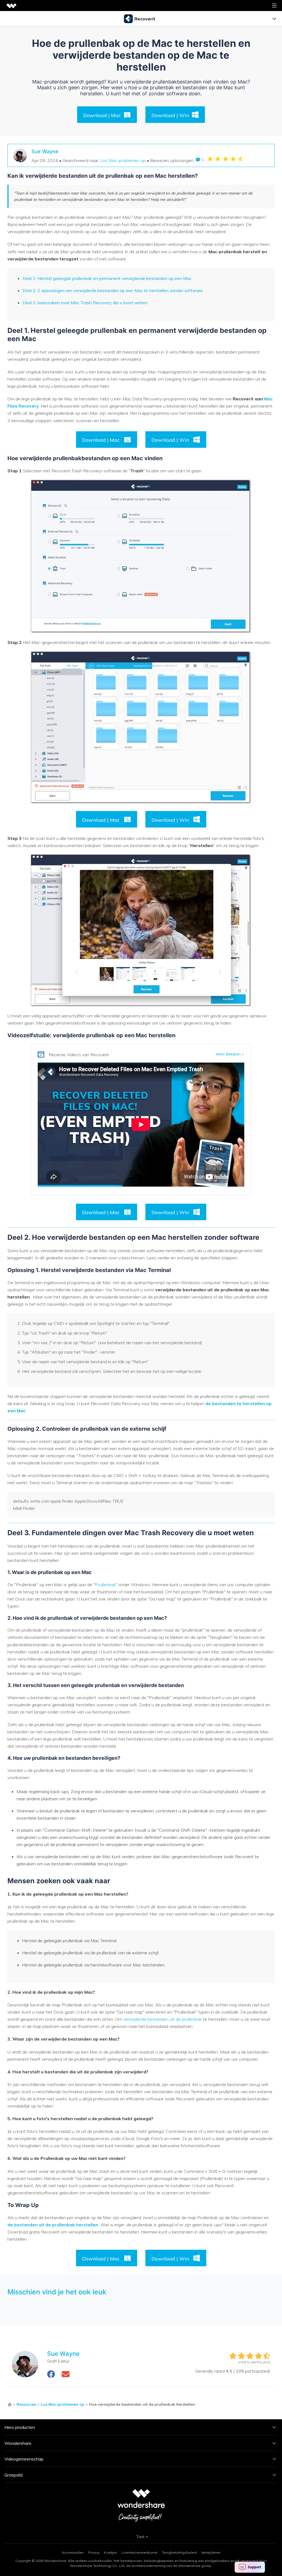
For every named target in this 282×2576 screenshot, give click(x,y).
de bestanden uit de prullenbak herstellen (53, 2225)
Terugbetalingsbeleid (179, 2552)
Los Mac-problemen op (123, 160)
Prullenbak (105, 1585)
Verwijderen (211, 2552)
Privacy (94, 2552)
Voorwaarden (73, 2552)
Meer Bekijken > (230, 1054)
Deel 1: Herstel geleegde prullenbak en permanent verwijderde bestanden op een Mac (107, 278)
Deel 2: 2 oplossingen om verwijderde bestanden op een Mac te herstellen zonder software (113, 290)
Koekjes (110, 2552)
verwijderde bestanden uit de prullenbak (163, 2019)
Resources (26, 2404)
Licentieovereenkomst (139, 2552)
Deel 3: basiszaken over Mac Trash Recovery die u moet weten (85, 303)
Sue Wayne (45, 151)
